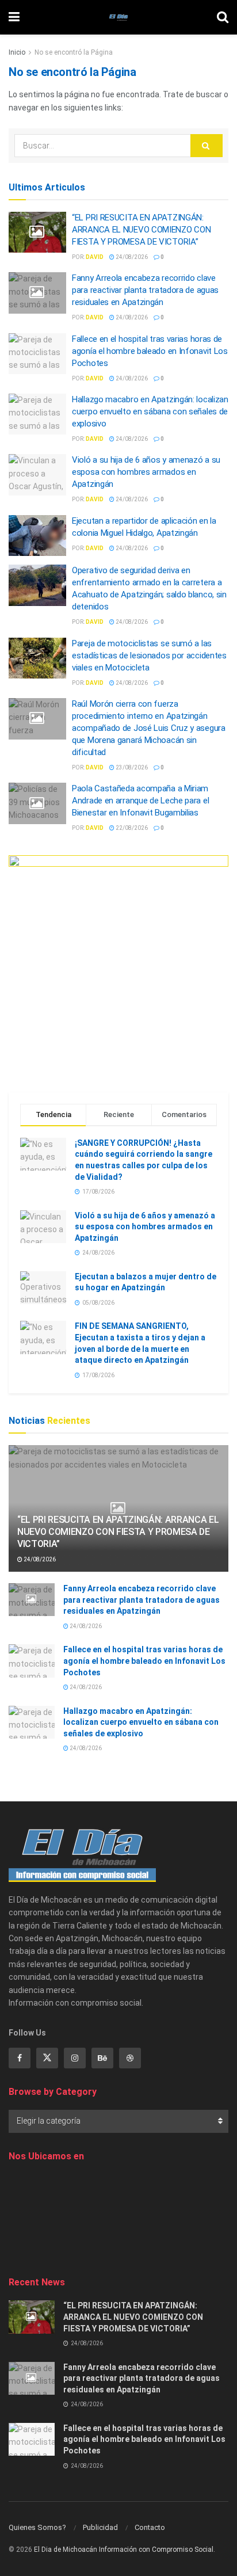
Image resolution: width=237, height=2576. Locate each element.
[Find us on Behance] (102, 2058)
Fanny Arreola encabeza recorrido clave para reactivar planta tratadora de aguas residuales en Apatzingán (145, 290)
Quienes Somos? (37, 2527)
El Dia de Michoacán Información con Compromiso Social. (125, 2550)
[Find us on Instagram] (75, 2058)
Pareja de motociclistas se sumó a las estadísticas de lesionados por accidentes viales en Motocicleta (149, 656)
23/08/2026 (131, 767)
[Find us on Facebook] (20, 2058)
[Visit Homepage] (118, 17)
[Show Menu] (14, 17)
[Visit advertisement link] (118, 965)
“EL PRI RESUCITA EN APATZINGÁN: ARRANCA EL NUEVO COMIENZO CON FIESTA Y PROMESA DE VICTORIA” (141, 230)
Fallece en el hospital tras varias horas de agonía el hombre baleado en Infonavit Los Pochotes (150, 351)
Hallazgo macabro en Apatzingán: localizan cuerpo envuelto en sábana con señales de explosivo (150, 411)
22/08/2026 (131, 828)
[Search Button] (223, 17)
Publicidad (100, 2527)
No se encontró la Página (74, 52)
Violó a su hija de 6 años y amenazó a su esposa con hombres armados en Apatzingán (146, 472)
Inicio (17, 52)
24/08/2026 (131, 257)
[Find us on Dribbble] (130, 2058)
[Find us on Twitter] (47, 2058)
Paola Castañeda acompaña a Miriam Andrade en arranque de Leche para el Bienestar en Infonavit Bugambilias (140, 801)
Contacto (150, 2527)
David (95, 257)
